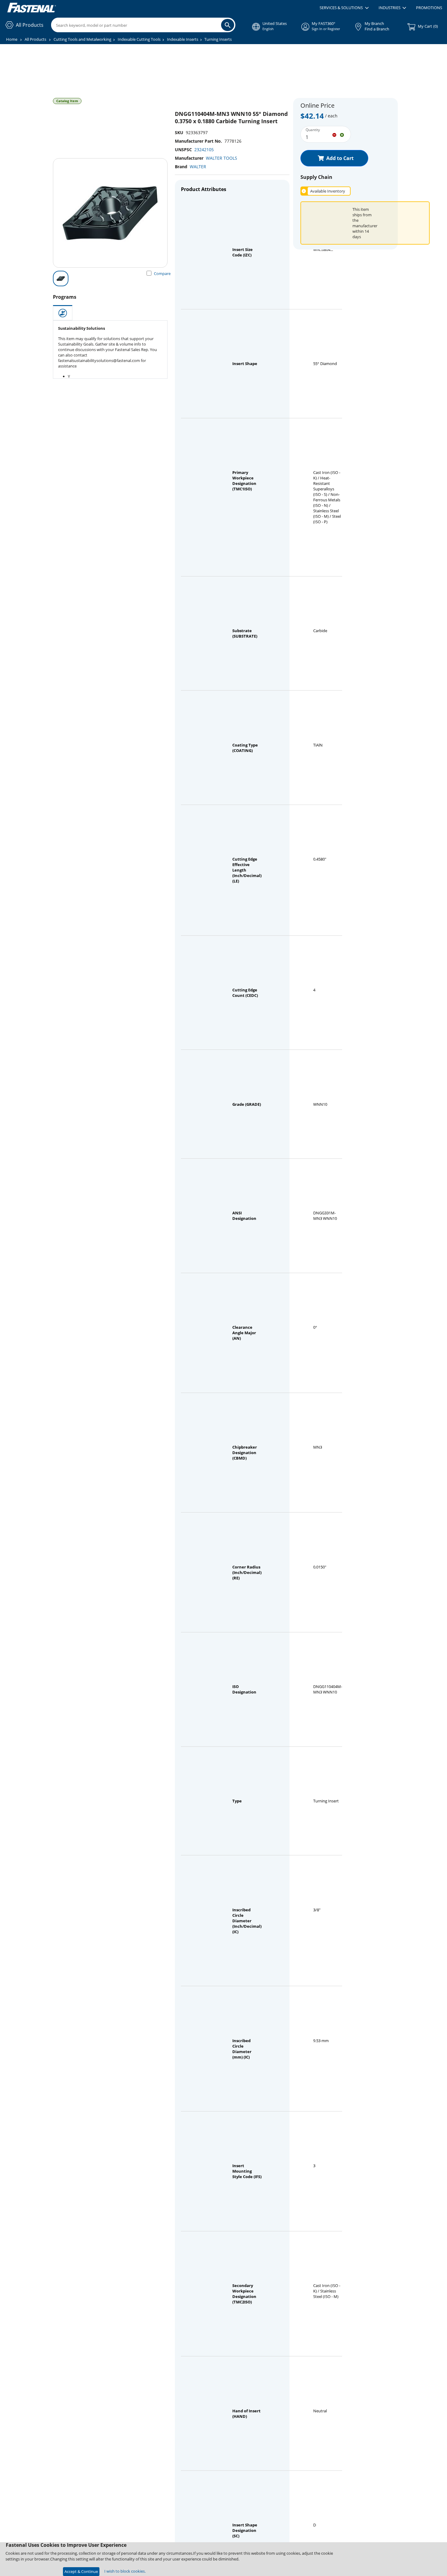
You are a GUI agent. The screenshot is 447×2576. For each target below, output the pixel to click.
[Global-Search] (228, 25)
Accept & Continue (81, 2571)
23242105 (204, 150)
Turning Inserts (218, 39)
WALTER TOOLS (222, 158)
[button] (344, 8)
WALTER (198, 167)
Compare (162, 273)
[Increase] (342, 134)
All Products (35, 39)
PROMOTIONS (429, 8)
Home (12, 39)
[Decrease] (334, 134)
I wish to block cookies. (125, 2571)
